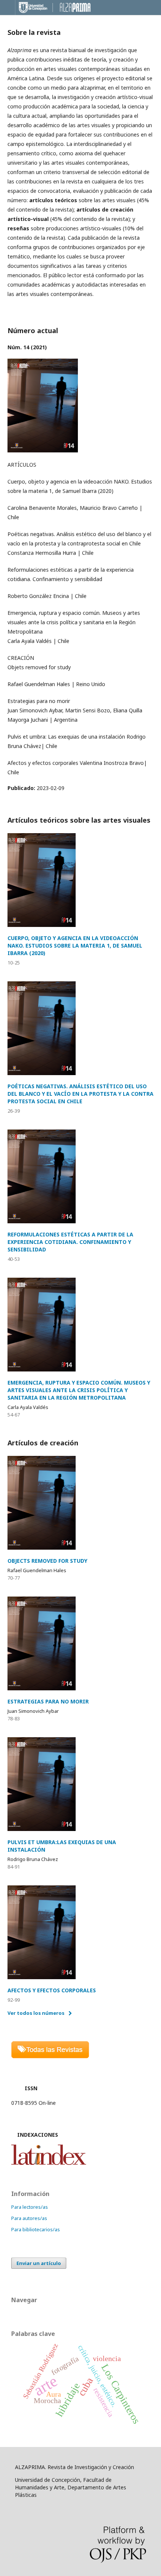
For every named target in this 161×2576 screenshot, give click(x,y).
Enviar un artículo (39, 2263)
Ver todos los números (36, 2013)
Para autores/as (29, 2218)
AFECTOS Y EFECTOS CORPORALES (52, 1990)
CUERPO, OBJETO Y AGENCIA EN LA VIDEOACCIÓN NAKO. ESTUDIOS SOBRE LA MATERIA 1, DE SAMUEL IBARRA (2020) (75, 946)
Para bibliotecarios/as (36, 2229)
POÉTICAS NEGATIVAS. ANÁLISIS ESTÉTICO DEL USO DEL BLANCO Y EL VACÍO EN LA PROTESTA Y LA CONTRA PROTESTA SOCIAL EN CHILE (80, 1094)
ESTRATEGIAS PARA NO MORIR (48, 1701)
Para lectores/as (30, 2207)
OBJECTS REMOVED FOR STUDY (47, 1561)
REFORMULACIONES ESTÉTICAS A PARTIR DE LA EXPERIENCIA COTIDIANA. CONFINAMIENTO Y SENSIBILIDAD (70, 1242)
